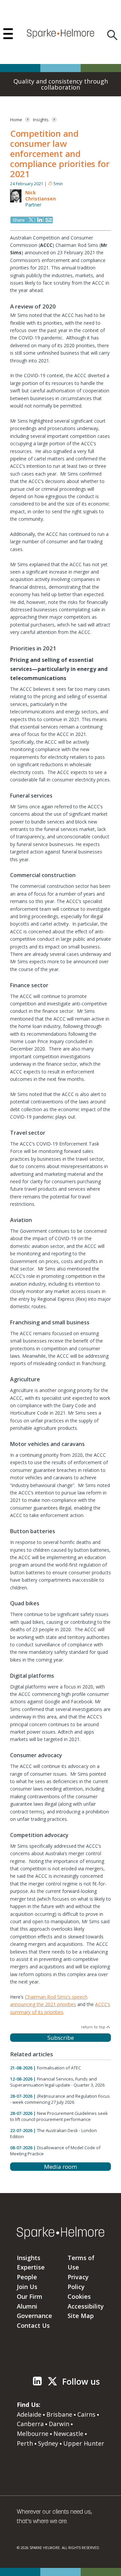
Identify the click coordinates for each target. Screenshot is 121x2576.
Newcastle (68, 2434)
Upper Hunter (84, 2443)
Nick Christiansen (41, 196)
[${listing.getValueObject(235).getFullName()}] (16, 201)
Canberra (30, 2424)
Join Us (27, 2287)
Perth (25, 2443)
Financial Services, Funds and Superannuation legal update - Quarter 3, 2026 (57, 2082)
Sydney (48, 2443)
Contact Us (33, 2325)
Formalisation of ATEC (59, 2068)
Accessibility (86, 2306)
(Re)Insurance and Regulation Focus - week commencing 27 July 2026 (60, 2099)
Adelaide (29, 2414)
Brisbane (59, 2414)
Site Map (81, 2316)
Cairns (86, 2414)
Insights (29, 2258)
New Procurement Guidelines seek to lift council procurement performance (59, 2116)
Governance (34, 2316)
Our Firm (30, 2296)
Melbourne (33, 2434)
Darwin (59, 2424)
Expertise (31, 2267)
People (27, 2277)
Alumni (27, 2306)
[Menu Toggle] (8, 34)
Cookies (79, 2296)
